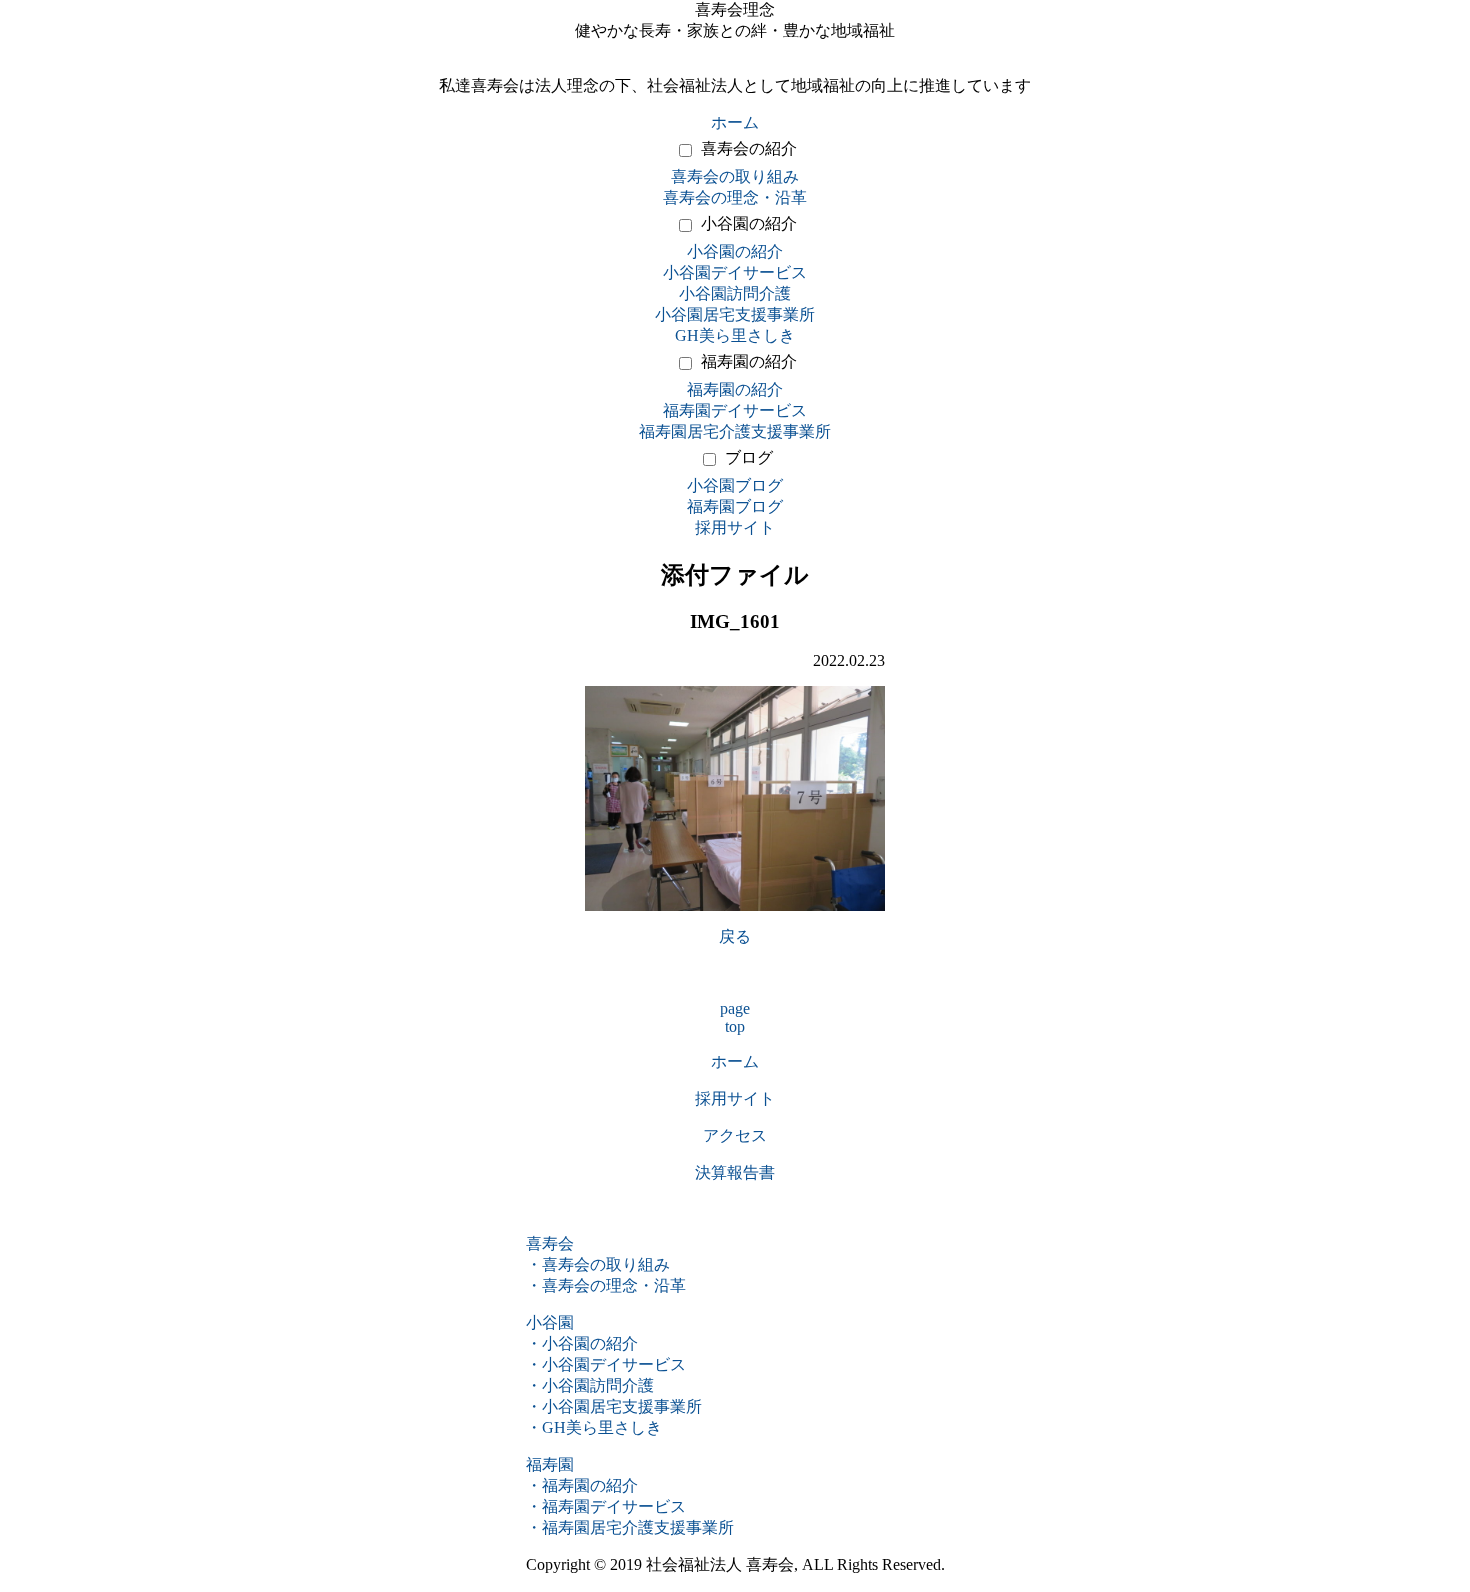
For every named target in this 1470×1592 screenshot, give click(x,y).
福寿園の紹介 (749, 361)
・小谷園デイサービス (606, 1364)
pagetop (735, 1017)
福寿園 (550, 1464)
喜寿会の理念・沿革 (735, 197)
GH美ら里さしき (735, 335)
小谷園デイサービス (735, 272)
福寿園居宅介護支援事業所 (735, 431)
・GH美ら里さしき (594, 1427)
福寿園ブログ (735, 506)
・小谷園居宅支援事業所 (614, 1406)
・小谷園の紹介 (582, 1343)
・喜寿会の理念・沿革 (606, 1285)
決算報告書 (735, 1172)
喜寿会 (550, 1243)
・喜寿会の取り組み (598, 1264)
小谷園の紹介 (749, 223)
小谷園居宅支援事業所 (735, 314)
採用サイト (735, 527)
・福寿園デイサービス (606, 1506)
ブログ (749, 457)
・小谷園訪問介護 (590, 1385)
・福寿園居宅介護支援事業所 (630, 1527)
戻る (735, 936)
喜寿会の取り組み (735, 176)
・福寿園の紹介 (582, 1485)
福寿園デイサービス (735, 410)
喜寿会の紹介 (749, 148)
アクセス (735, 1135)
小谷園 (550, 1322)
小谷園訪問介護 (735, 293)
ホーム (735, 122)
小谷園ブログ (735, 485)
